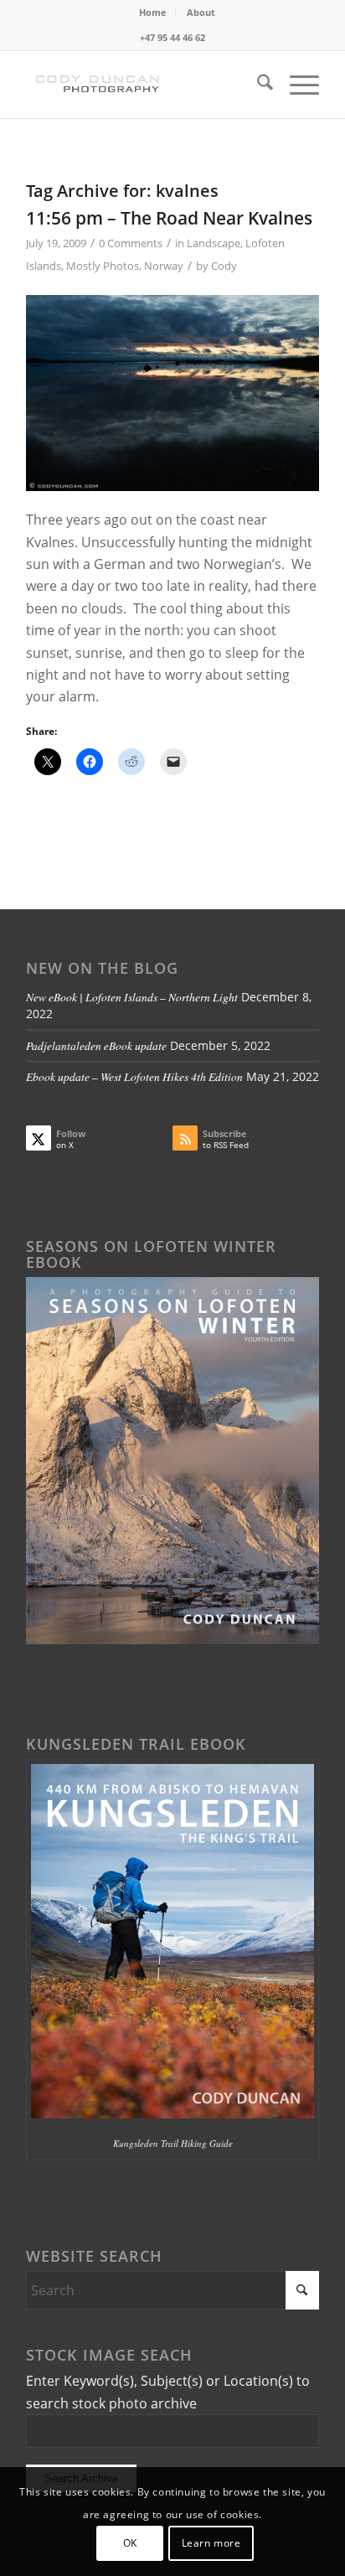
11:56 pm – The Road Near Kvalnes (169, 218)
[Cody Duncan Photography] (143, 85)
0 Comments (131, 243)
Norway (164, 266)
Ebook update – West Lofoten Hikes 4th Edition (134, 1076)
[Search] (257, 85)
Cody (224, 266)
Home (153, 12)
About (201, 12)
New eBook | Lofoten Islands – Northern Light (132, 997)
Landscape (214, 243)
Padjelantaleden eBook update (96, 1045)
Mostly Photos (103, 266)
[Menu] (296, 85)
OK (130, 2543)
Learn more (211, 2543)
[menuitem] (153, 13)
